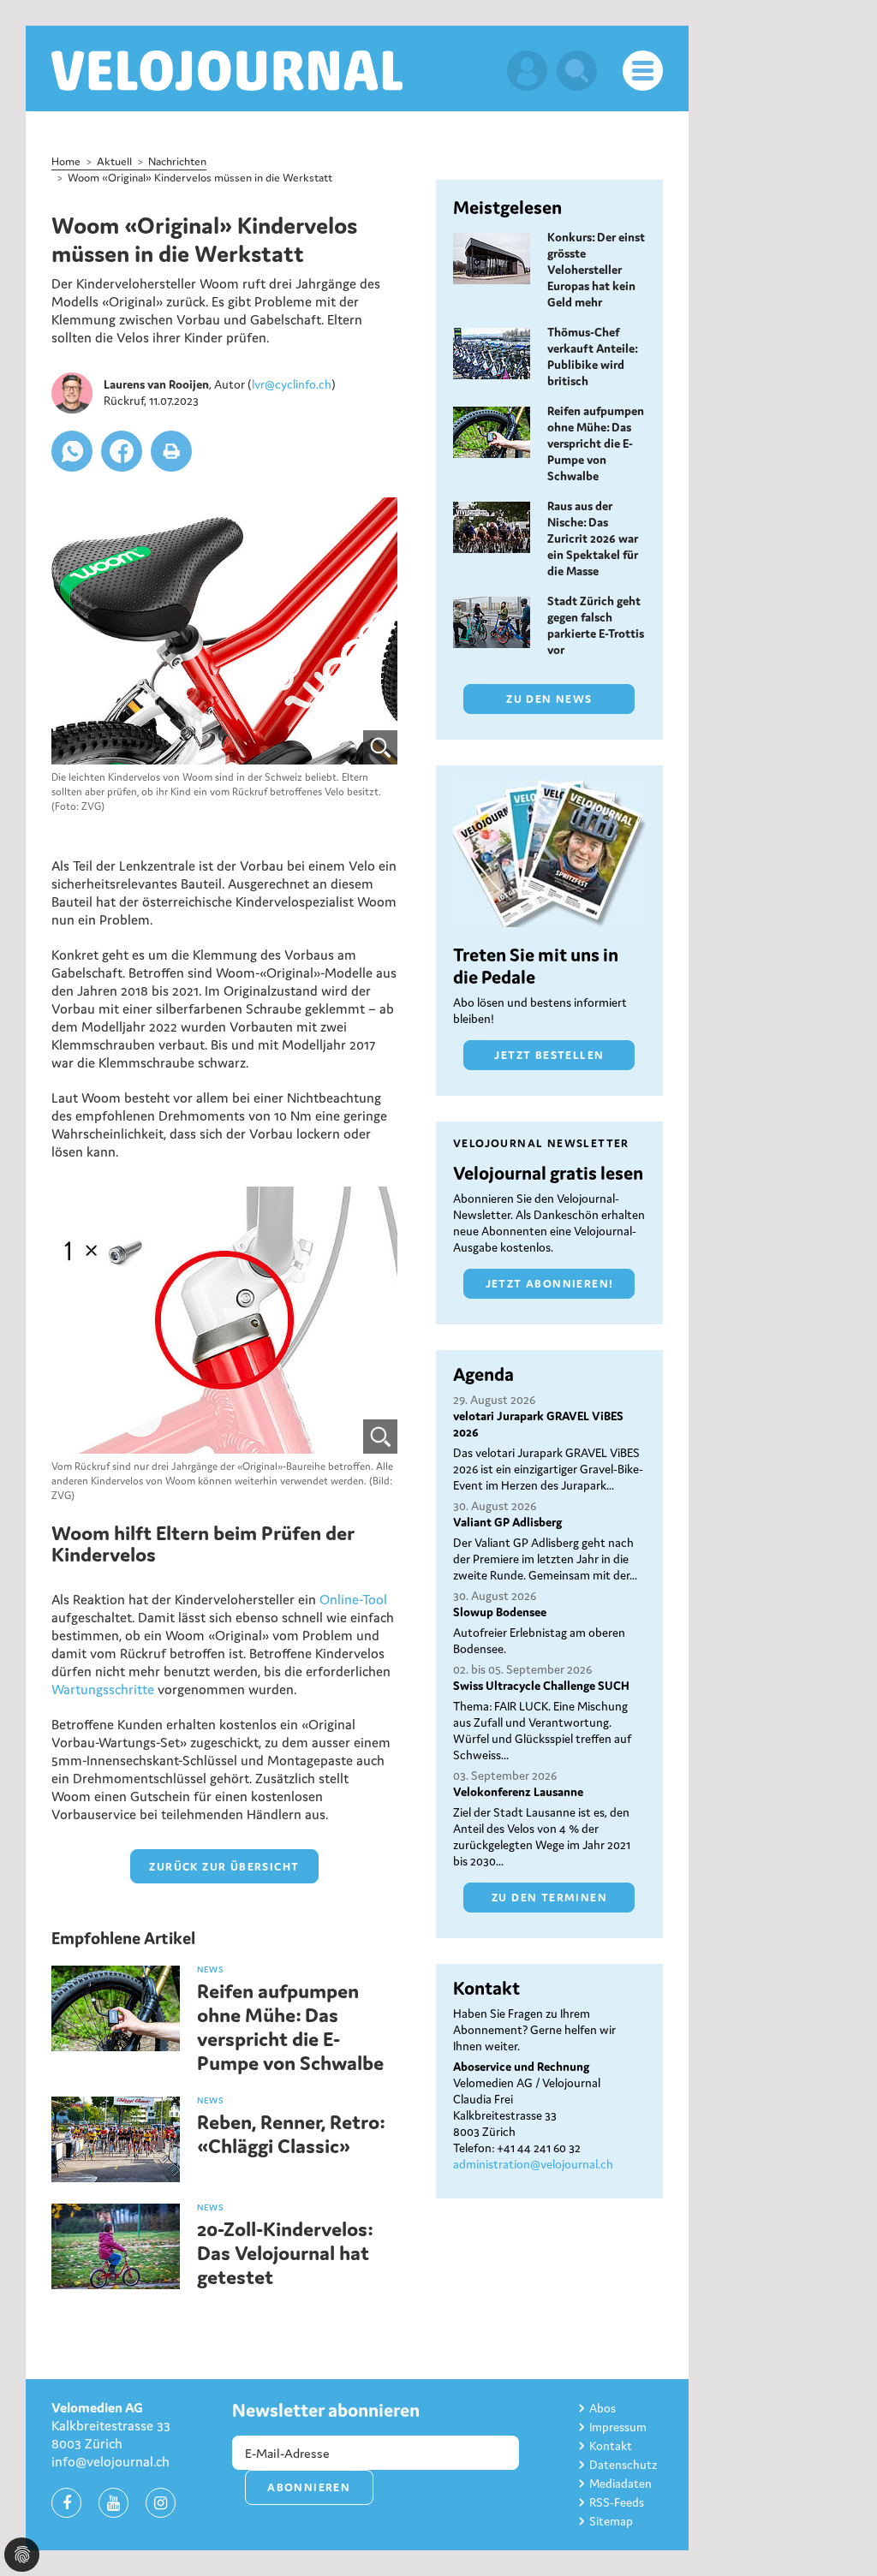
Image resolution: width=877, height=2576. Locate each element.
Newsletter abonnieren (326, 2410)
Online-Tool (353, 1599)
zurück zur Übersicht (224, 1867)
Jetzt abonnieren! (550, 1284)
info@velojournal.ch (110, 2461)
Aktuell (114, 161)
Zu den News (549, 699)
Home (66, 161)
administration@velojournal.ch (533, 2164)
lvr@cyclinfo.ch (292, 384)
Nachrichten (177, 161)
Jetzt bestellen (549, 1055)
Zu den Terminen (549, 1898)
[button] (72, 451)
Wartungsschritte (103, 1689)
